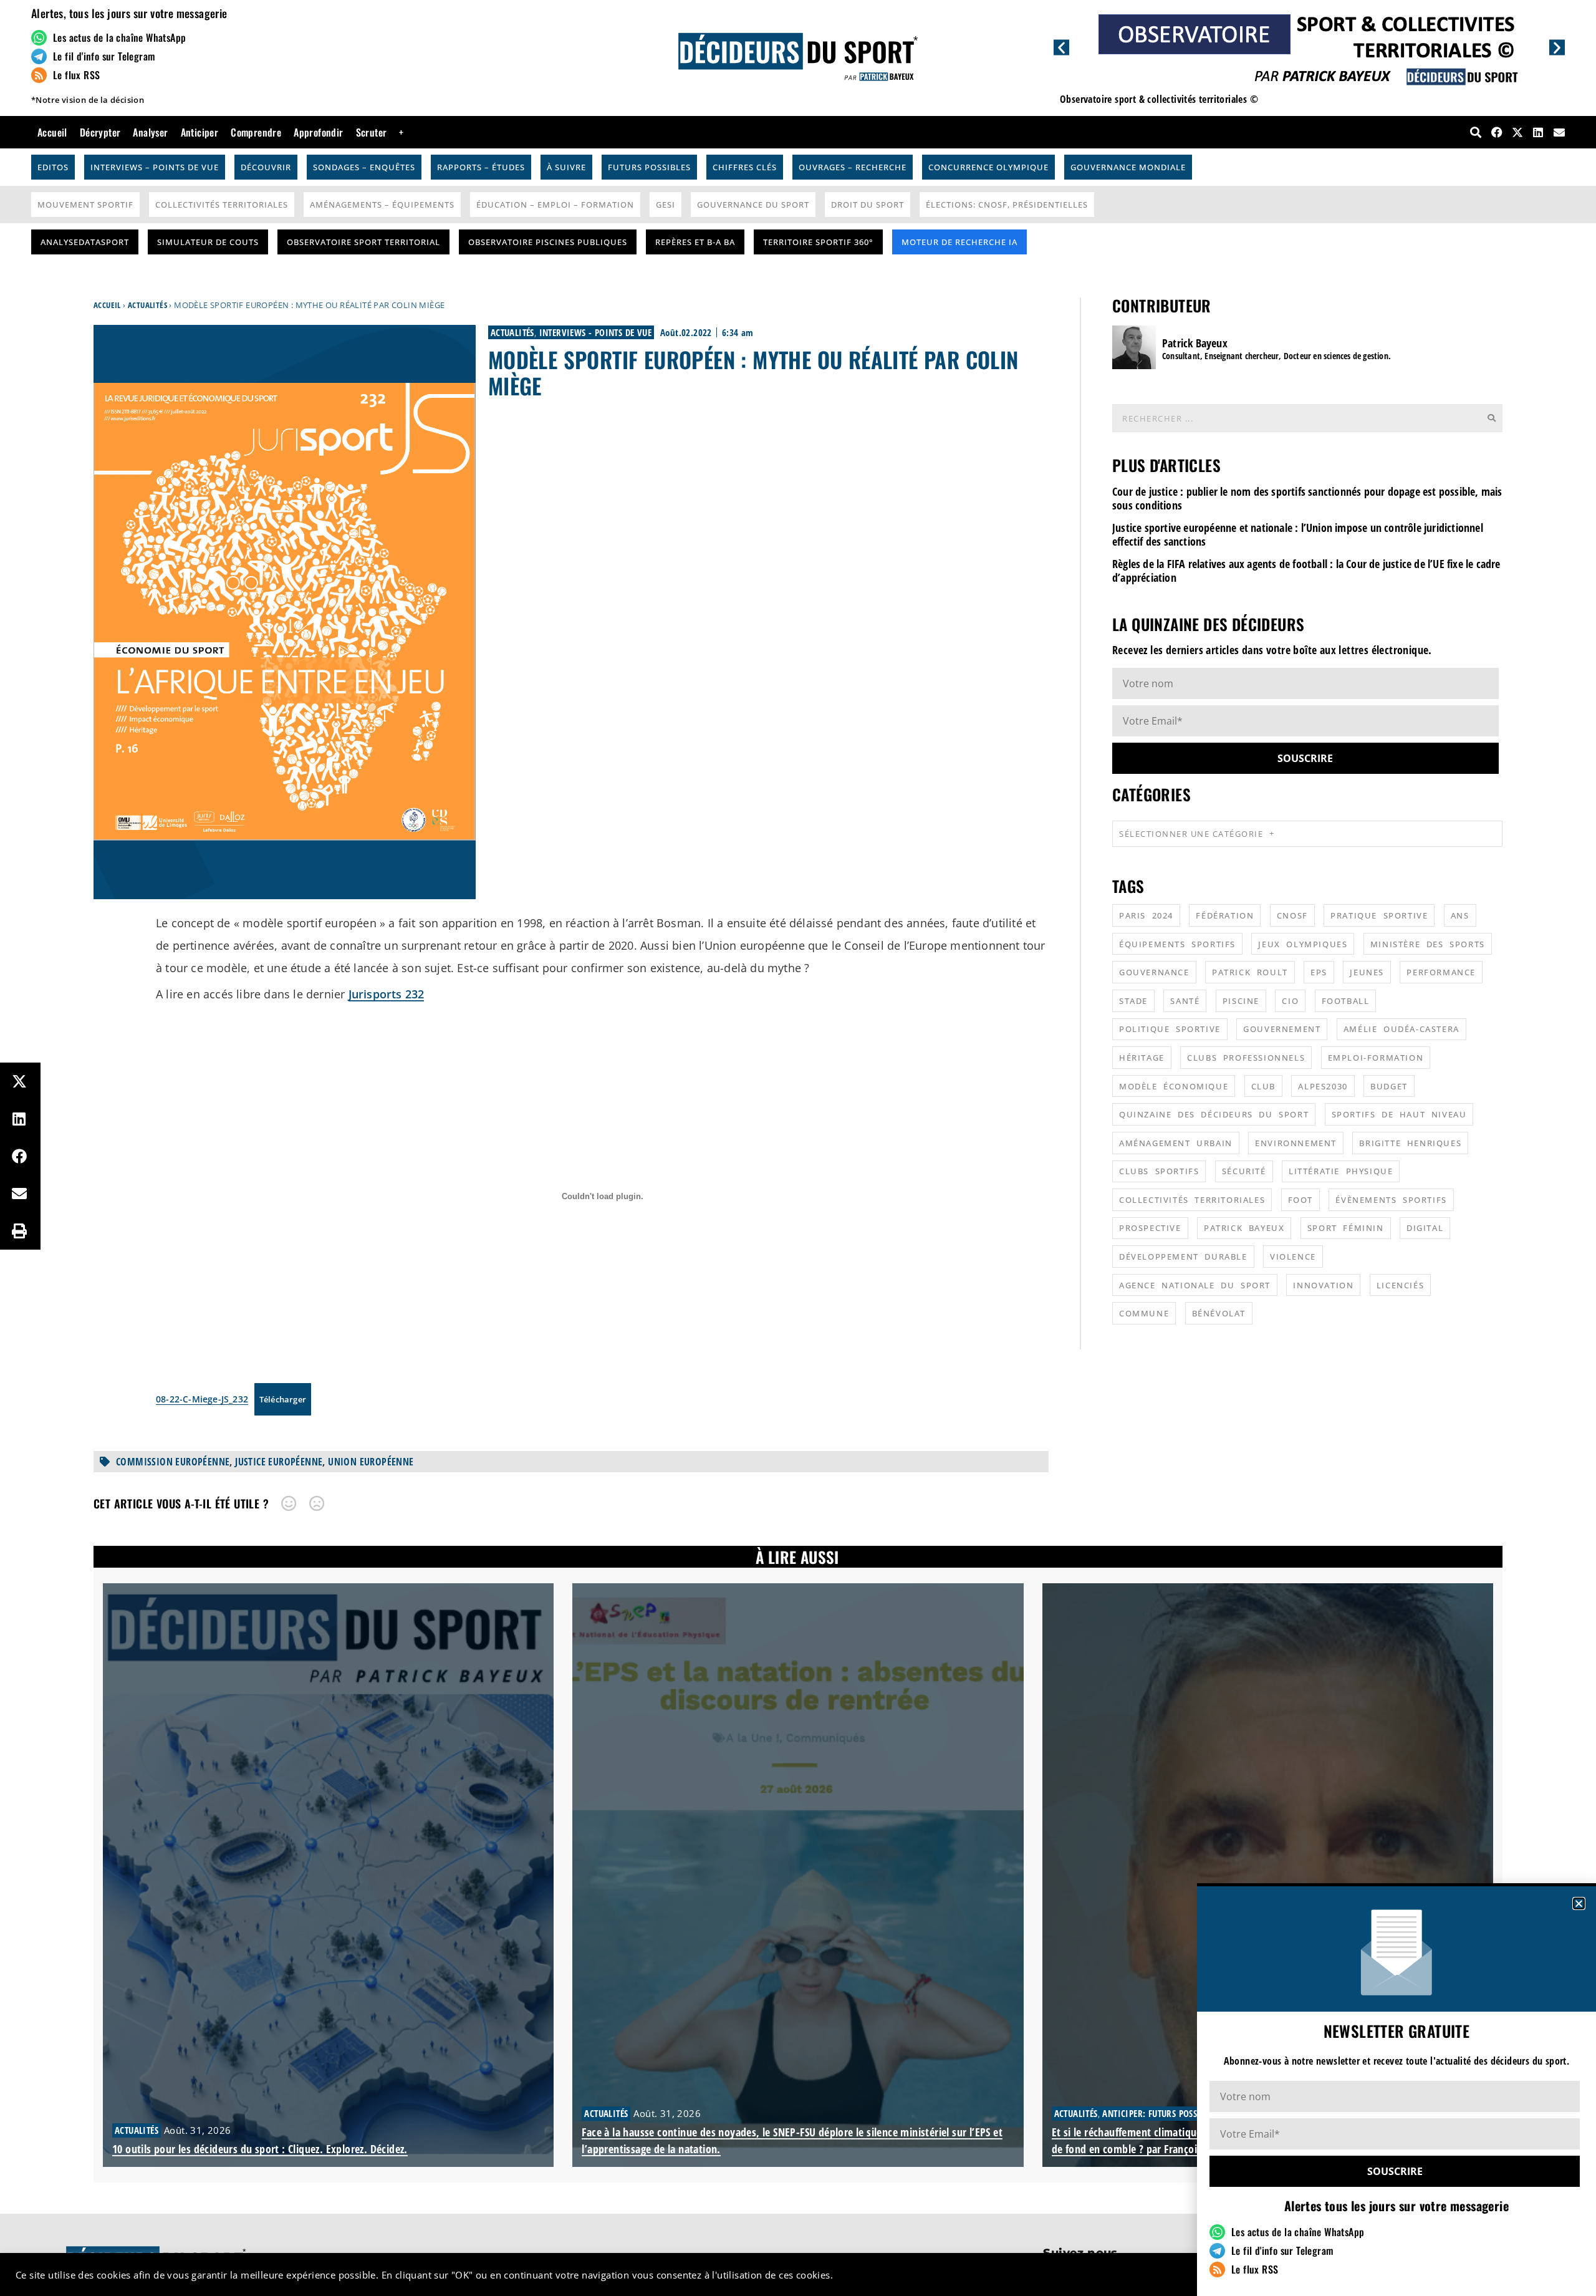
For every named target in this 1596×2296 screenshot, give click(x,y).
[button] (1579, 1903)
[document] (798, 1148)
